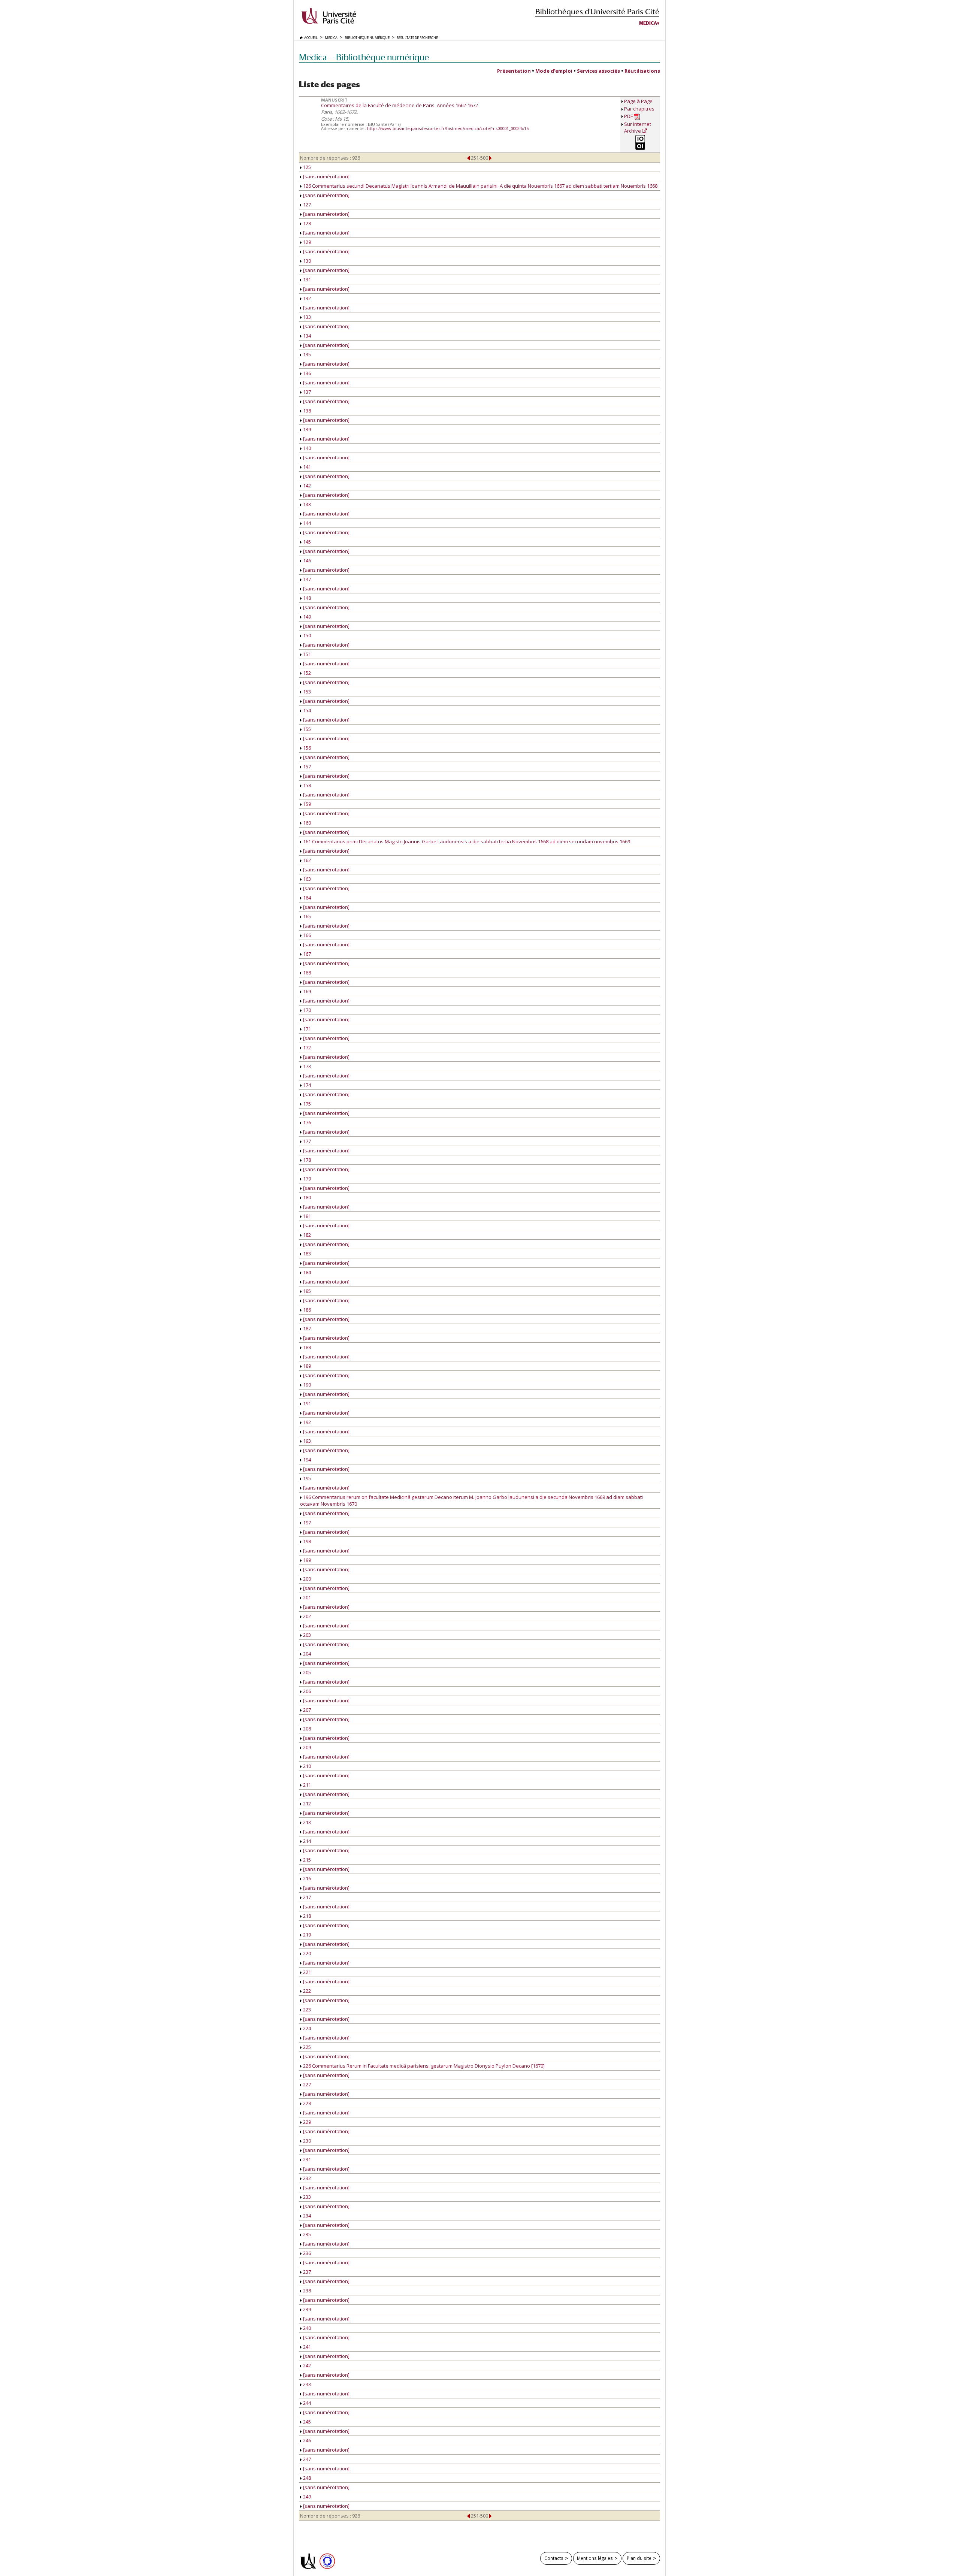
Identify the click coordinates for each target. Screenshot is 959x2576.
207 (306, 1710)
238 (306, 2291)
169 (306, 991)
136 (306, 373)
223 (306, 2010)
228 (306, 2103)
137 (306, 392)
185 (306, 1291)
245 (306, 2422)
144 (306, 523)
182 (306, 1235)
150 (306, 635)
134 (306, 336)
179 (306, 1179)
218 (306, 1916)
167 (306, 954)
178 (306, 1160)
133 (306, 317)
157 (306, 767)
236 (306, 2253)
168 (306, 973)
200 (306, 1579)
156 (306, 748)
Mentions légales (595, 2558)
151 (306, 654)
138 (306, 411)
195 (306, 1478)
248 (306, 2478)
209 (306, 1747)
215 (306, 1860)
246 (306, 2440)
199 (306, 1560)
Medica (648, 23)
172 (306, 1047)
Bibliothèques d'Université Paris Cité (597, 11)
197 (306, 1523)
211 (306, 1785)
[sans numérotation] (326, 176)
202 (306, 1616)
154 (306, 710)
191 (306, 1403)
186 (306, 1310)
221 (306, 1972)
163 (306, 879)
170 (306, 1010)
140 (306, 448)
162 (306, 860)
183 (306, 1254)
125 (306, 167)
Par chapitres (639, 109)
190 (306, 1385)
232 (306, 2178)
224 (306, 2028)
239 (306, 2309)
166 (306, 935)
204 (306, 1654)
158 (306, 785)
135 (306, 354)
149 (306, 617)
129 (306, 242)
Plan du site (639, 2558)
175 (306, 1104)
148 (306, 598)
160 (306, 823)
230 (306, 2141)
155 (306, 729)
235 (306, 2234)
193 (306, 1441)
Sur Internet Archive (638, 127)
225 (306, 2047)
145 (306, 542)
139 (306, 429)
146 (306, 560)
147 (306, 579)
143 (306, 504)
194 (306, 1460)
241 (306, 2347)
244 (306, 2403)
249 (306, 2497)
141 (306, 467)
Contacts (554, 2558)
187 (306, 1328)
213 (306, 1822)
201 (306, 1597)
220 (306, 1953)
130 (306, 261)
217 (306, 1897)
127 (306, 205)
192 (306, 1422)
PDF (629, 116)
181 (306, 1216)
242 (306, 2365)
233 (306, 2197)
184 (306, 1272)
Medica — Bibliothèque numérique (364, 57)
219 (306, 1935)
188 (306, 1347)
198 (306, 1541)
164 (306, 898)
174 (306, 1085)
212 (306, 1803)
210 (306, 1766)
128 (306, 223)
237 (306, 2272)
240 (306, 2328)
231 (306, 2159)
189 (306, 1366)
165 (306, 916)
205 (306, 1672)
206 (306, 1691)
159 (306, 804)
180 (306, 1197)
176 (306, 1122)
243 (306, 2384)
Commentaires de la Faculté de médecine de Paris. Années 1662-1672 (400, 105)
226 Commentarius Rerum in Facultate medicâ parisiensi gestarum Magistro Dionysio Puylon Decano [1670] (423, 2066)
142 (306, 486)
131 (306, 279)
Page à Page (638, 101)
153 (306, 692)
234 (306, 2216)
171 (306, 1029)
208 (306, 1729)
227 (306, 2084)
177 (306, 1141)
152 (306, 673)
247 (306, 2459)
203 (306, 1635)
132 (306, 298)
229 (306, 2122)
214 (306, 1841)
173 (306, 1066)
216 (306, 1878)
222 (306, 1991)
